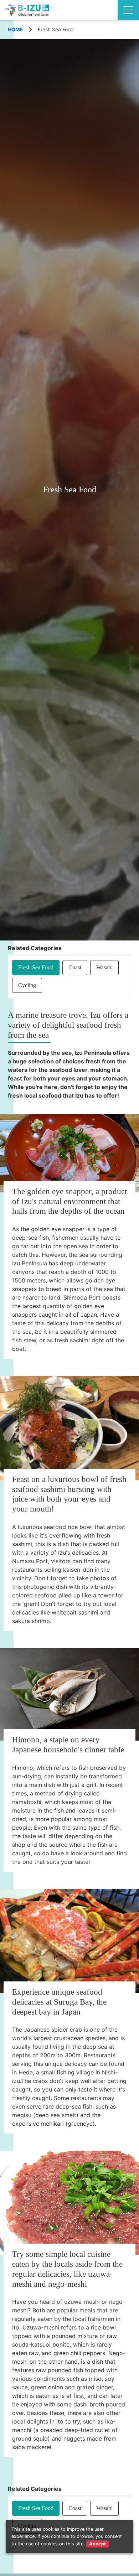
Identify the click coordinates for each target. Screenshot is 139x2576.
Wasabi (104, 967)
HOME (16, 29)
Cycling (27, 985)
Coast (75, 967)
